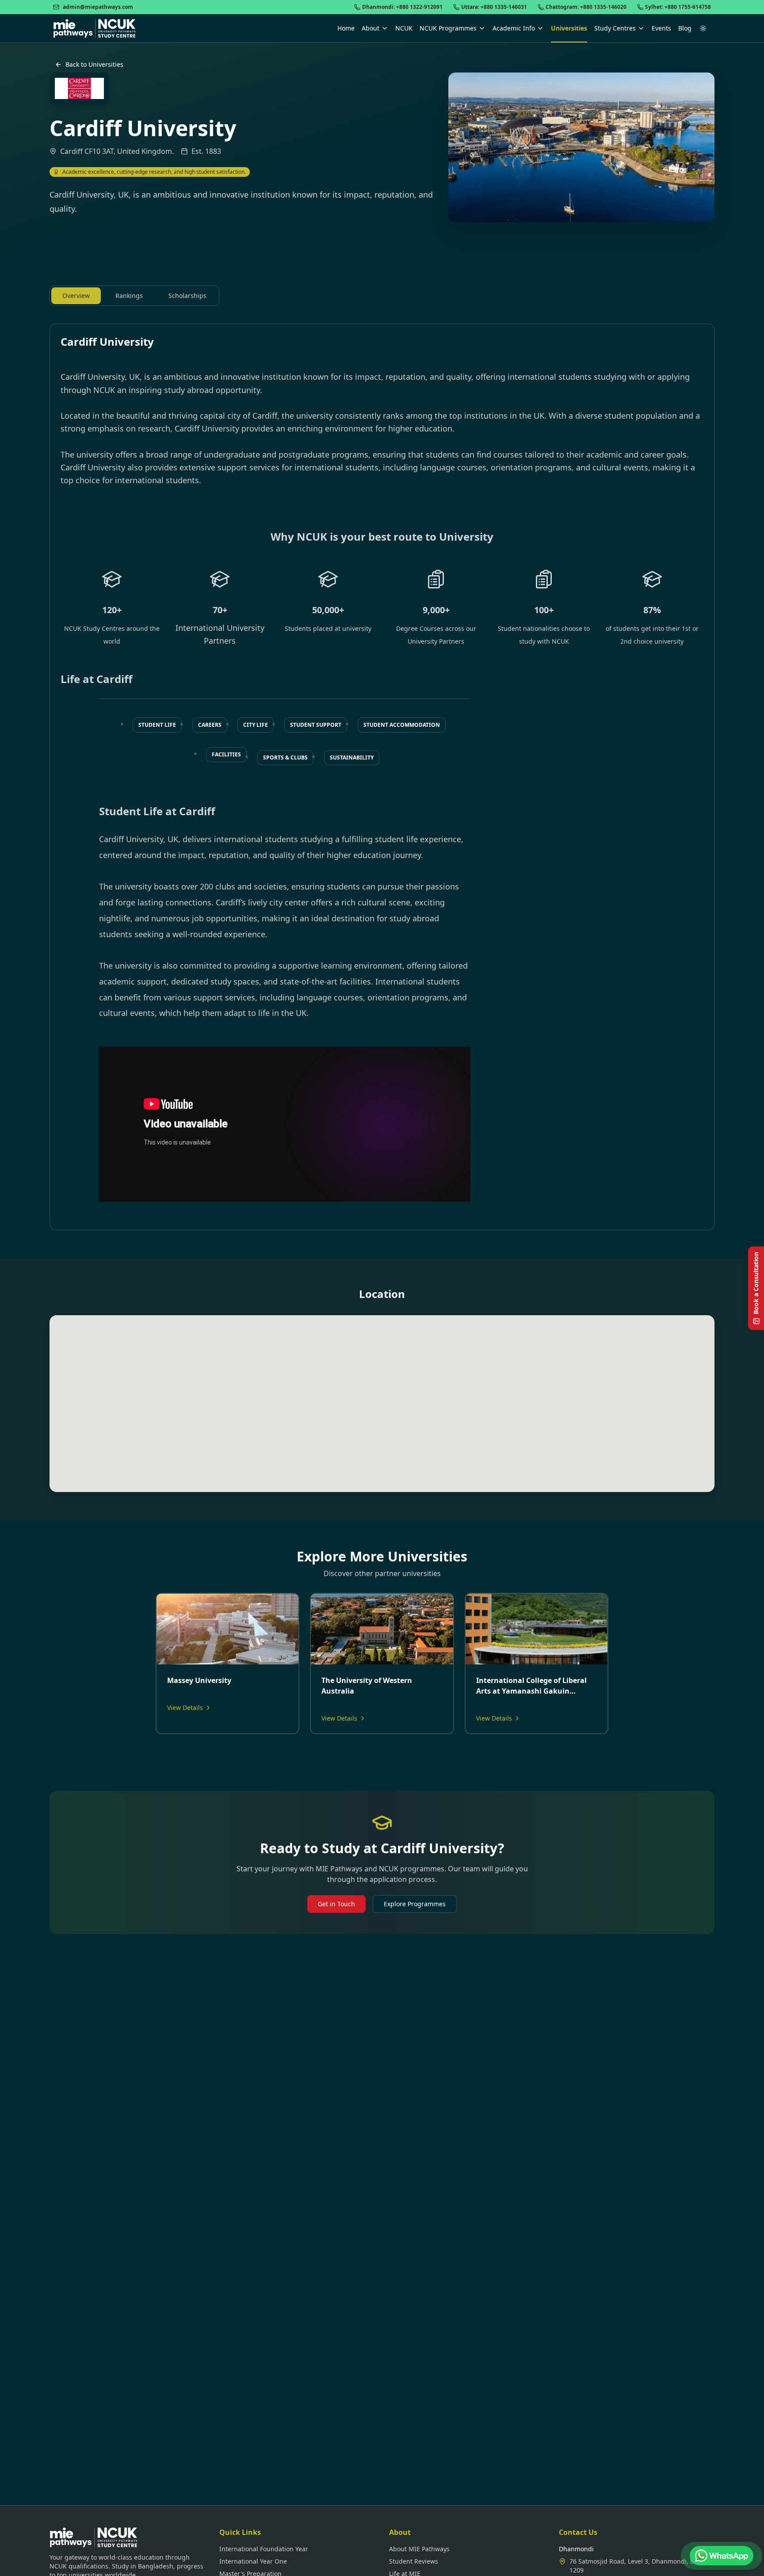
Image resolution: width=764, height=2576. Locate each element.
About (371, 28)
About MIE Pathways (419, 2549)
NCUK (404, 28)
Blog (685, 28)
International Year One (253, 2561)
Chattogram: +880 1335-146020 (586, 7)
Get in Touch (336, 1904)
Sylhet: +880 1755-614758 (678, 7)
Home (346, 28)
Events (661, 28)
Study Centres (615, 28)
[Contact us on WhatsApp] (722, 2556)
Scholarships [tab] (187, 296)
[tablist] (134, 296)
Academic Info (514, 28)
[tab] (157, 725)
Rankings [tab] (129, 296)
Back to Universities (94, 64)
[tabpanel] (382, 777)
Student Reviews (414, 2561)
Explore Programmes (415, 1904)
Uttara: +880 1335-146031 (494, 7)
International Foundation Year (264, 2549)
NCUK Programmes (448, 28)
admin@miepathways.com (98, 7)
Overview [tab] (76, 296)
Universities (569, 28)
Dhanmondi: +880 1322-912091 (402, 7)
